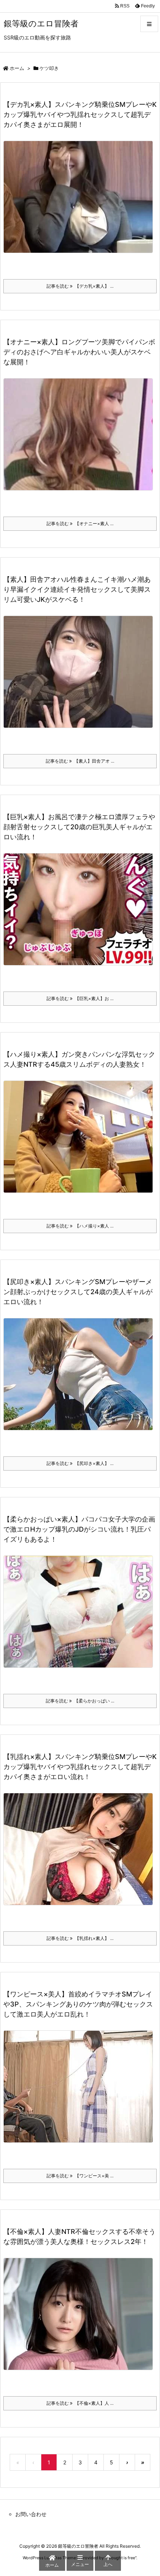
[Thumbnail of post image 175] (81, 1142)
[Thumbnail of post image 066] (81, 1379)
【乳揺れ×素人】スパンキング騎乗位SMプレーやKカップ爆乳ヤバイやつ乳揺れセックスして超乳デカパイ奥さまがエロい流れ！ (80, 1767)
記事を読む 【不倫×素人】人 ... (80, 2403)
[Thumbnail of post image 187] (81, 677)
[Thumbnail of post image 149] (81, 2092)
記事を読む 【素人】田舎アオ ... (80, 761)
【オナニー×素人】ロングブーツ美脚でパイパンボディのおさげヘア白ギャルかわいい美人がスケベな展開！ (79, 352)
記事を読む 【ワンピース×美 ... (80, 2176)
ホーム (17, 68)
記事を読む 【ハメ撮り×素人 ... (80, 1226)
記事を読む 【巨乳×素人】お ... (80, 998)
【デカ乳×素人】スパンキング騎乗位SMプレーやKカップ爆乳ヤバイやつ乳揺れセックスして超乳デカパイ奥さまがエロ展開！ (80, 114)
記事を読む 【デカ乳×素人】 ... (80, 286)
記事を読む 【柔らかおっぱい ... (80, 1701)
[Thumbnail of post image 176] (81, 1617)
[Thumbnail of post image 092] (81, 439)
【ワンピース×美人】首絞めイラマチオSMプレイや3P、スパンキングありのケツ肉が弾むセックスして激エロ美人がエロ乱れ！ (78, 2004)
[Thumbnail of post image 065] (81, 1854)
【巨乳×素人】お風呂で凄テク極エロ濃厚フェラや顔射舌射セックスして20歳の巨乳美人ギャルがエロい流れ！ (79, 827)
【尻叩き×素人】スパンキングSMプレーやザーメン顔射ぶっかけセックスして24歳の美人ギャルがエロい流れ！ (78, 1292)
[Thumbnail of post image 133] (81, 914)
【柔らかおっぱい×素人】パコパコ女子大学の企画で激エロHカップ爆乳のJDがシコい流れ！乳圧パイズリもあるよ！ (79, 1529)
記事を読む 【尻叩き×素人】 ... (80, 1463)
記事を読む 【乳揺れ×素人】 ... (80, 1938)
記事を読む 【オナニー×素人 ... (80, 524)
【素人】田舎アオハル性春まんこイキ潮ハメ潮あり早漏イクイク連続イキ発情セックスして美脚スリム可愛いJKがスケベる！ (77, 589)
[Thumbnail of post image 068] (81, 202)
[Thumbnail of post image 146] (81, 2319)
